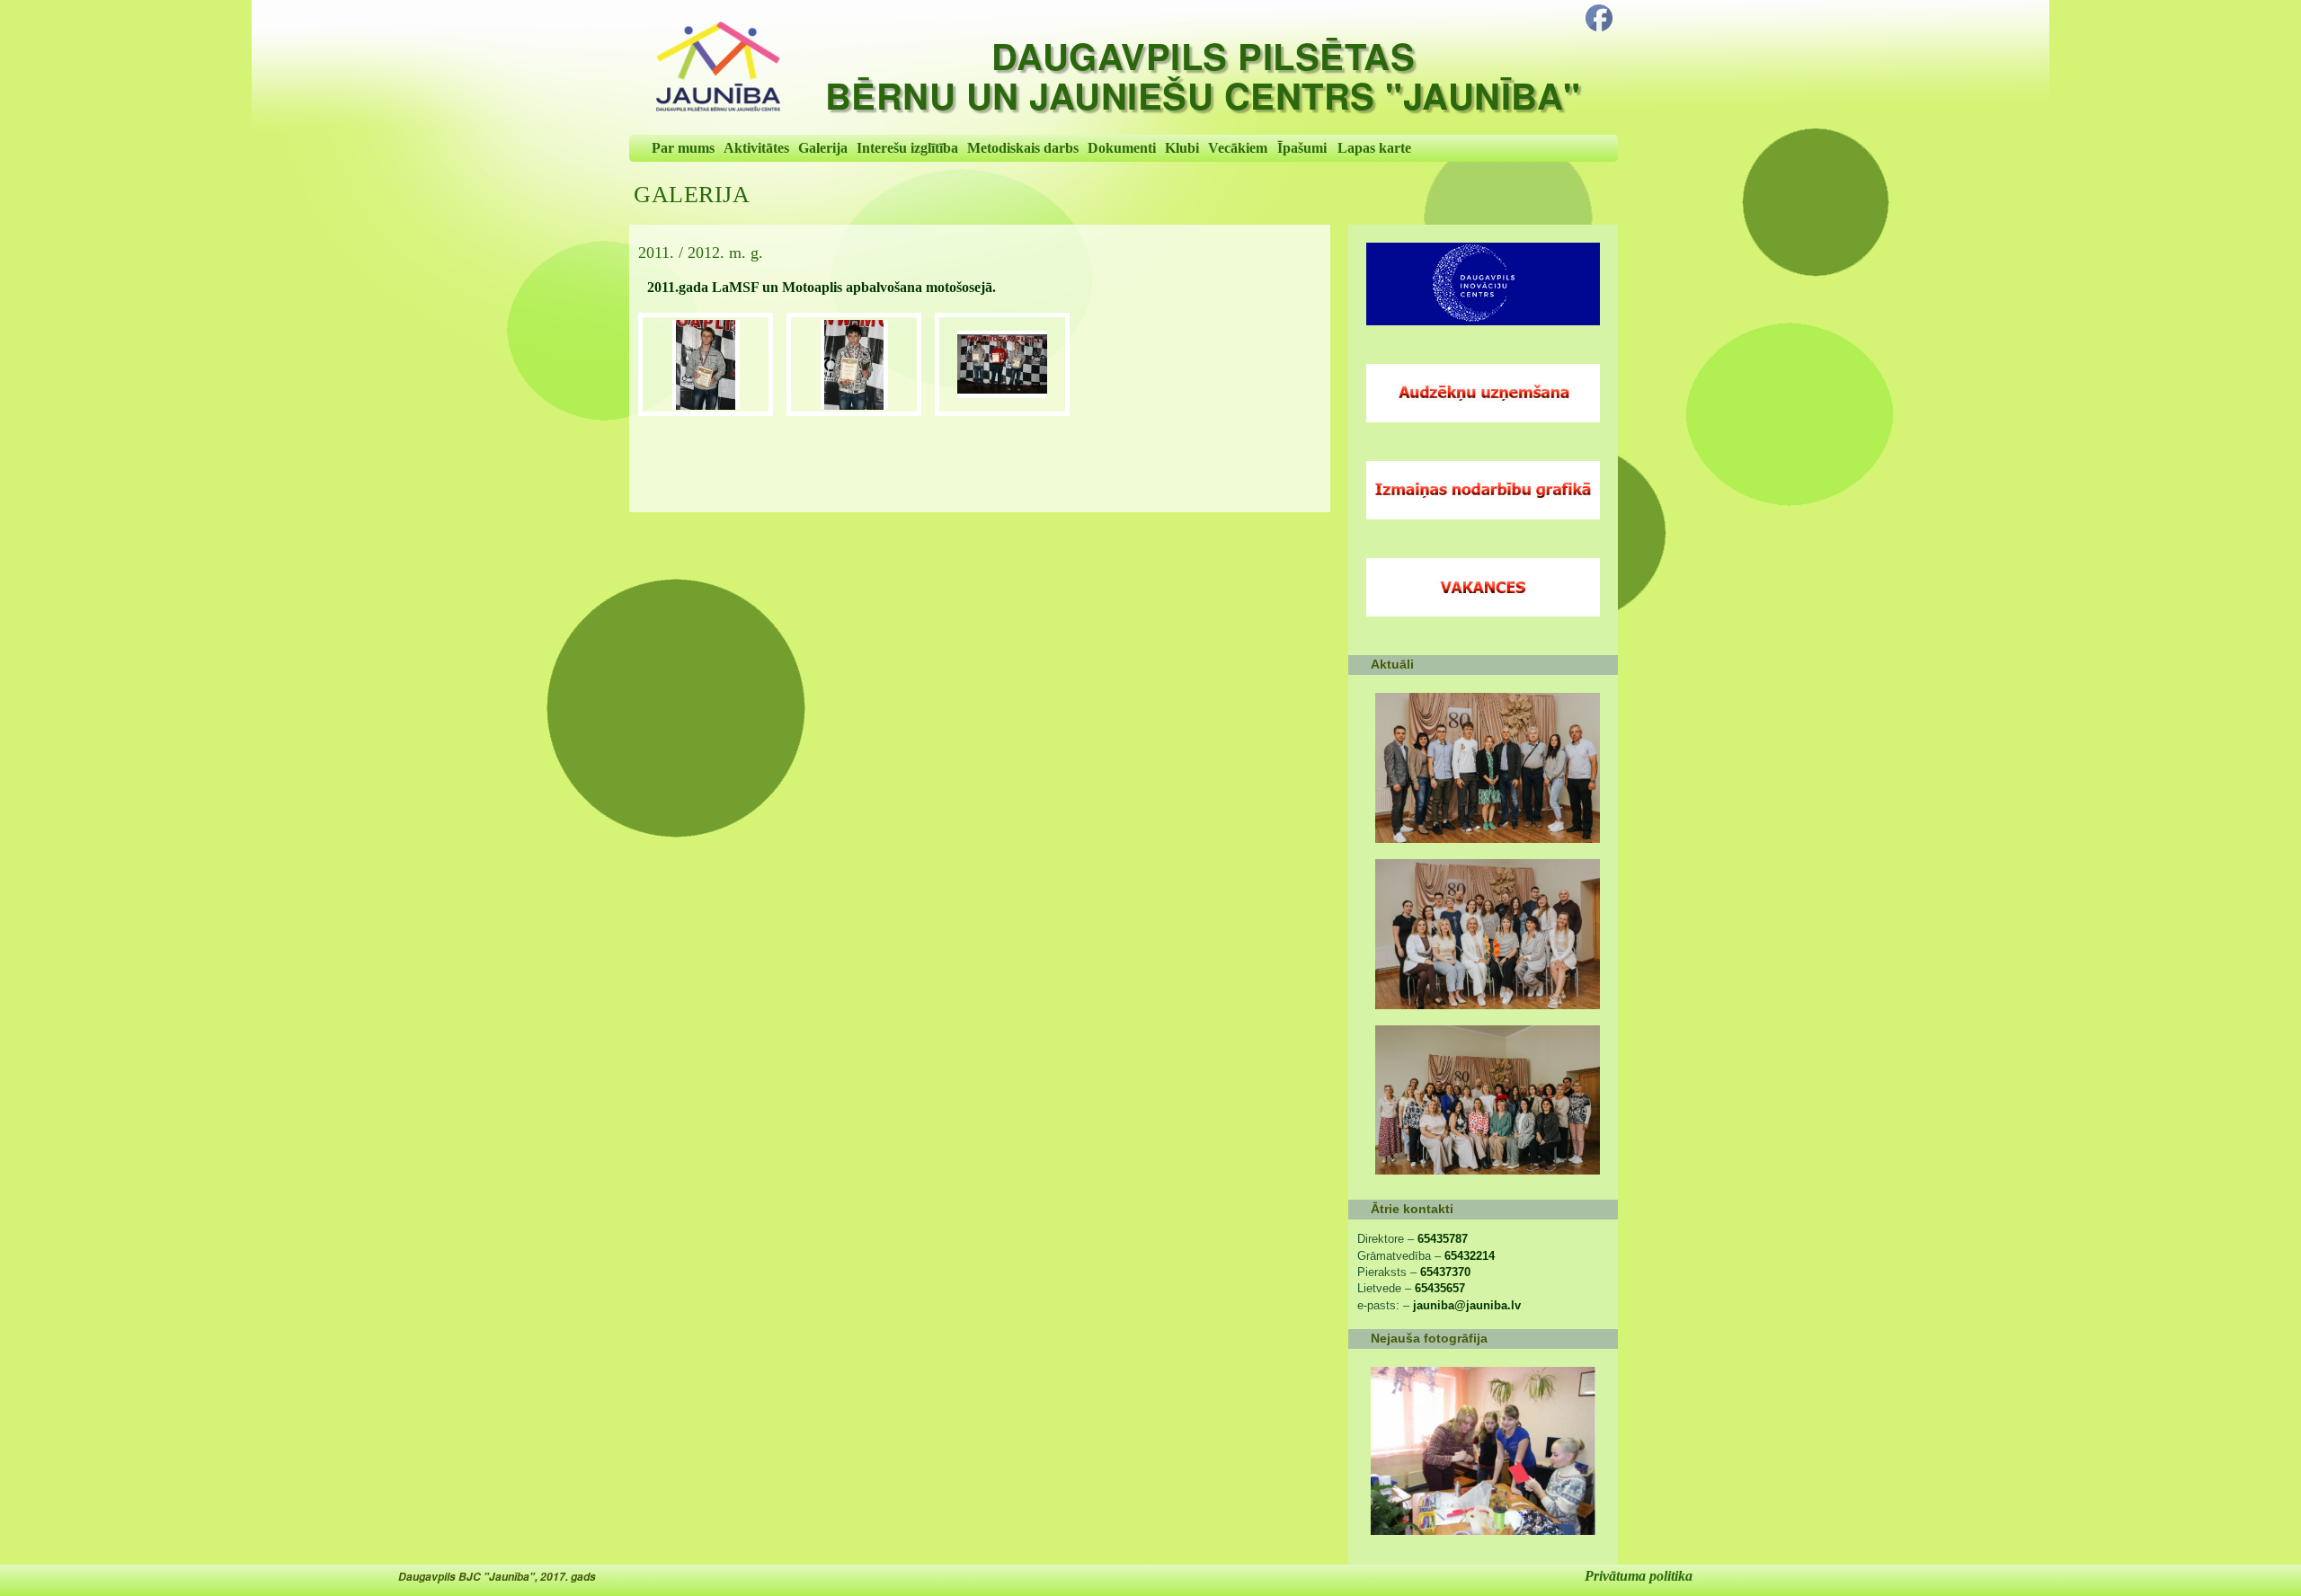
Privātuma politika (1639, 1576)
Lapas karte (1374, 148)
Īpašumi (1302, 148)
